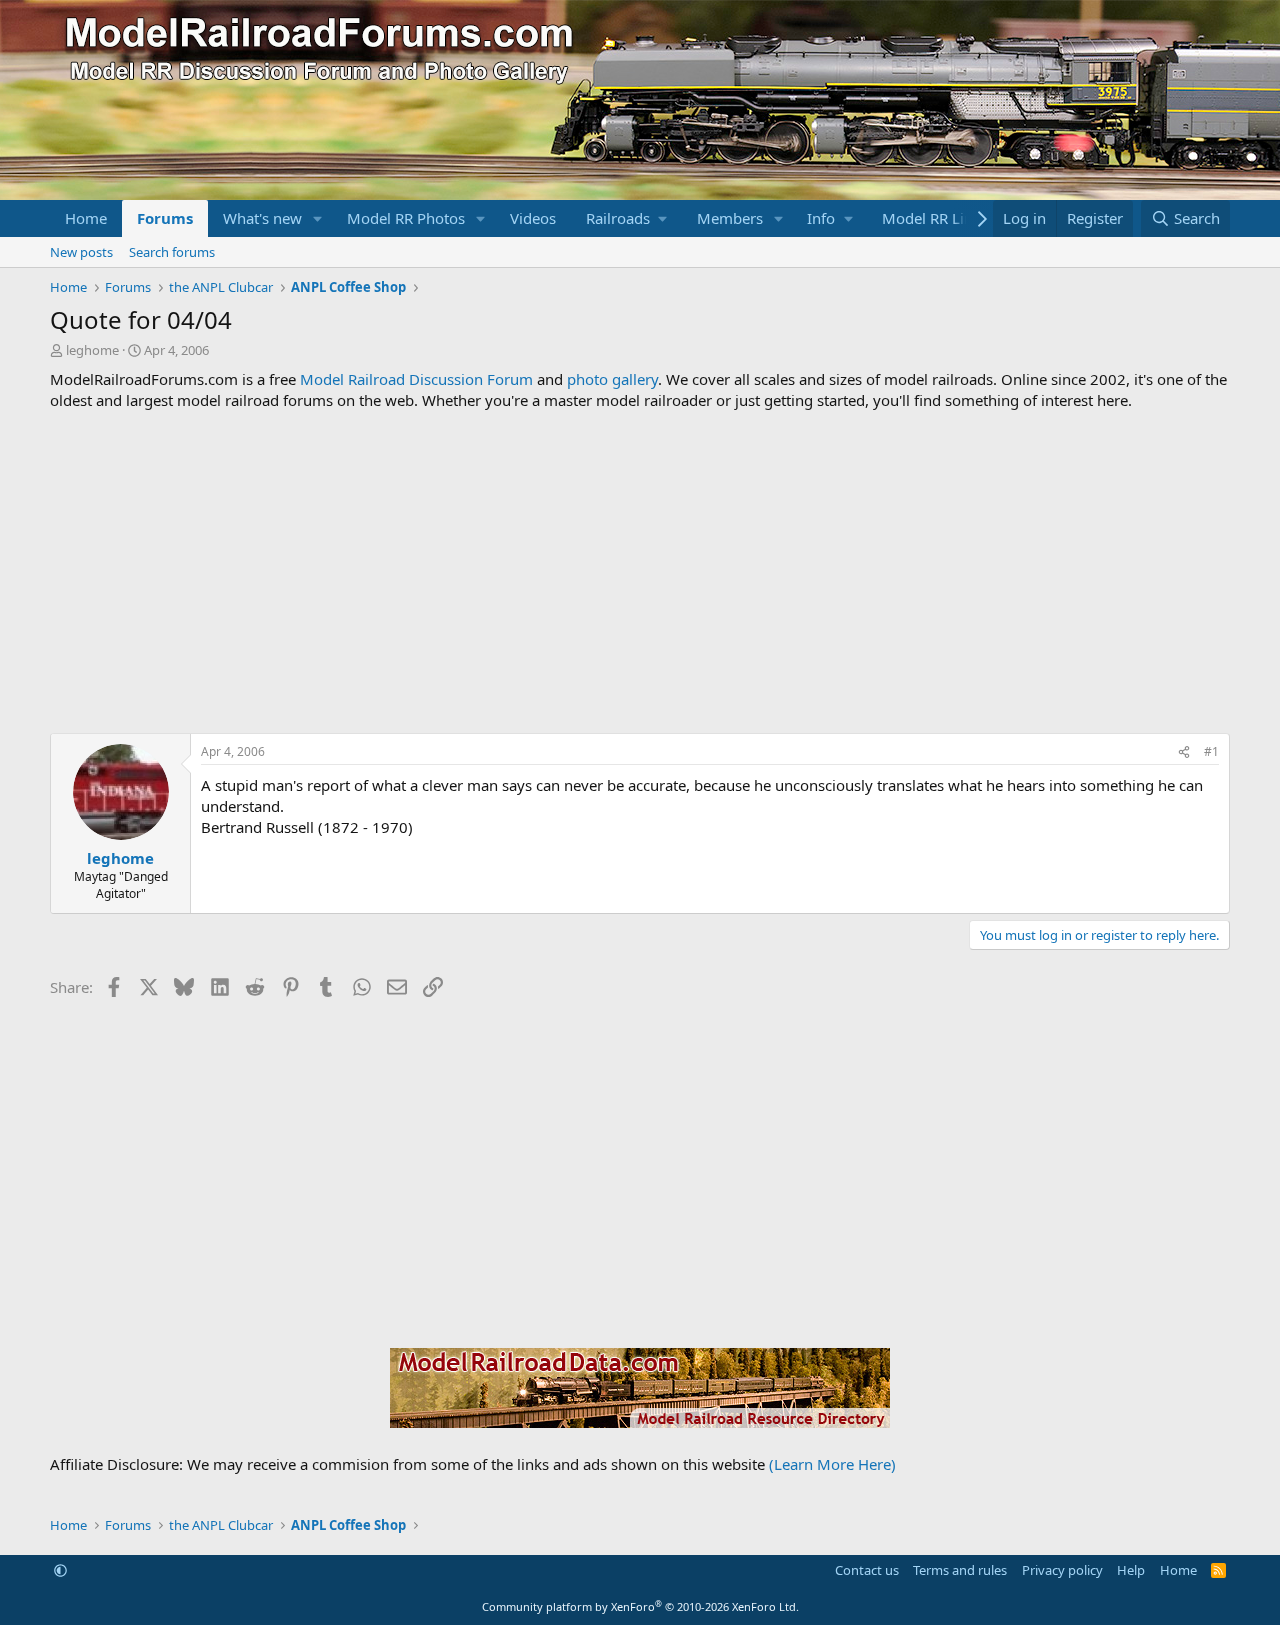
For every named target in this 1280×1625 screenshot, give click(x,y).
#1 (1211, 751)
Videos (533, 218)
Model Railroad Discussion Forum (416, 379)
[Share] (1184, 752)
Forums (165, 218)
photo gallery (612, 379)
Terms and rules (960, 1570)
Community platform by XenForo (640, 1606)
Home (86, 218)
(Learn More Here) (832, 1464)
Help (1131, 1570)
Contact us (867, 1570)
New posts (81, 252)
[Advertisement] (640, 572)
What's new (262, 218)
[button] (318, 218)
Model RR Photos (406, 218)
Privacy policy (1062, 1570)
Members (730, 218)
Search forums (172, 252)
